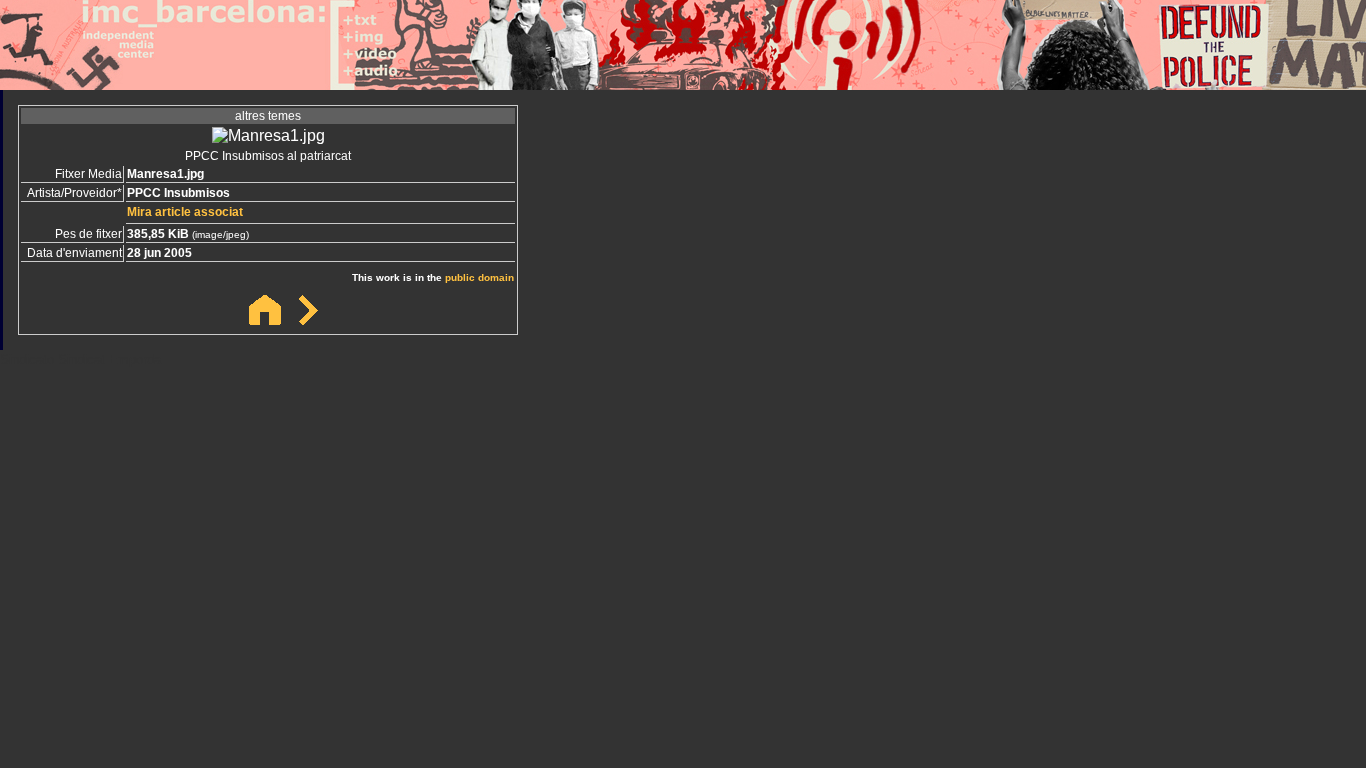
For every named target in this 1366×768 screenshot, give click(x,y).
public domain (479, 277)
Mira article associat (185, 212)
